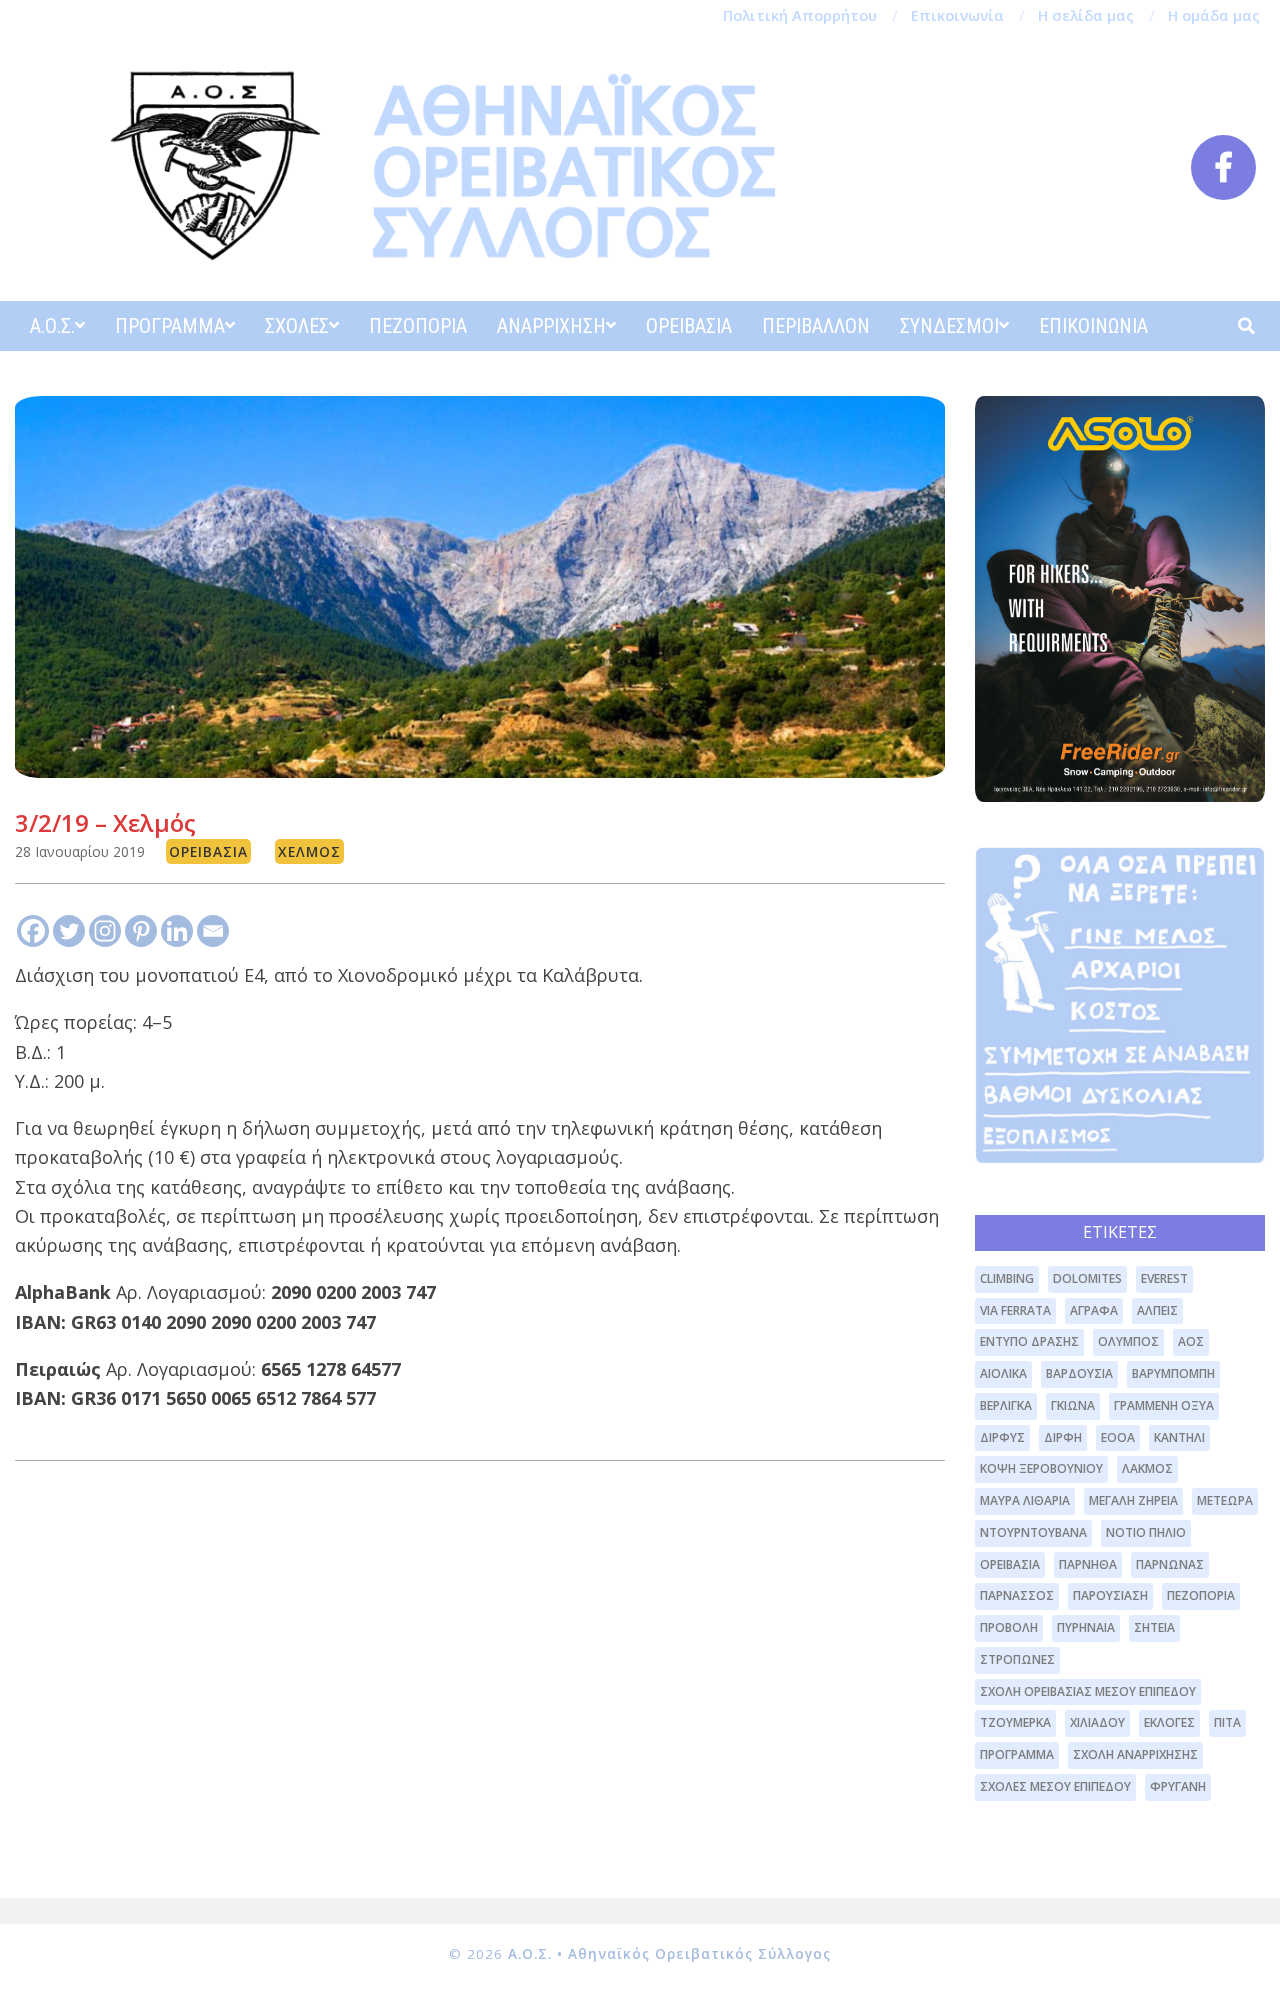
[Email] (213, 931)
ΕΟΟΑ (1118, 1437)
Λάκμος (1147, 1468)
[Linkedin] (177, 931)
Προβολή (1009, 1627)
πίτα (1227, 1722)
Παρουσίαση (1110, 1595)
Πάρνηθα (1088, 1564)
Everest (1164, 1278)
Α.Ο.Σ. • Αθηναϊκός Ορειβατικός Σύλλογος (669, 1954)
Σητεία (1154, 1627)
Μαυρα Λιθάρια (1025, 1500)
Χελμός (309, 851)
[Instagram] (105, 931)
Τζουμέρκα (1015, 1722)
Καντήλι (1179, 1437)
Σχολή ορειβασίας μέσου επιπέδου (1088, 1691)
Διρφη (1063, 1437)
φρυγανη (1178, 1786)
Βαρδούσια (1079, 1373)
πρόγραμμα (1017, 1754)
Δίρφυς (1002, 1437)
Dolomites (1087, 1278)
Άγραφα (1094, 1310)
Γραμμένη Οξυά (1164, 1405)
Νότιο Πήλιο (1146, 1532)
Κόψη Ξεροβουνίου (1041, 1468)
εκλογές (1169, 1722)
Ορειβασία (208, 851)
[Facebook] (33, 931)
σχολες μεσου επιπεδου (1055, 1786)
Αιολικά (1003, 1373)
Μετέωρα (1225, 1500)
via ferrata (1015, 1310)
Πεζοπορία (1201, 1595)
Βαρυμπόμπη (1173, 1373)
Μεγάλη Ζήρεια (1133, 1500)
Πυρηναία (1086, 1627)
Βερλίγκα (1006, 1405)
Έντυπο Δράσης (1029, 1341)
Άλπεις (1157, 1310)
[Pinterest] (141, 931)
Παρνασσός (1017, 1595)
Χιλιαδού (1097, 1722)
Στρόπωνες (1017, 1659)
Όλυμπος (1128, 1341)
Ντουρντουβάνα (1033, 1532)
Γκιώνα (1073, 1405)
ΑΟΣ (1191, 1341)
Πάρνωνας (1170, 1564)
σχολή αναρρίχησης (1135, 1754)
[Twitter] (69, 931)
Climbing (1007, 1278)
